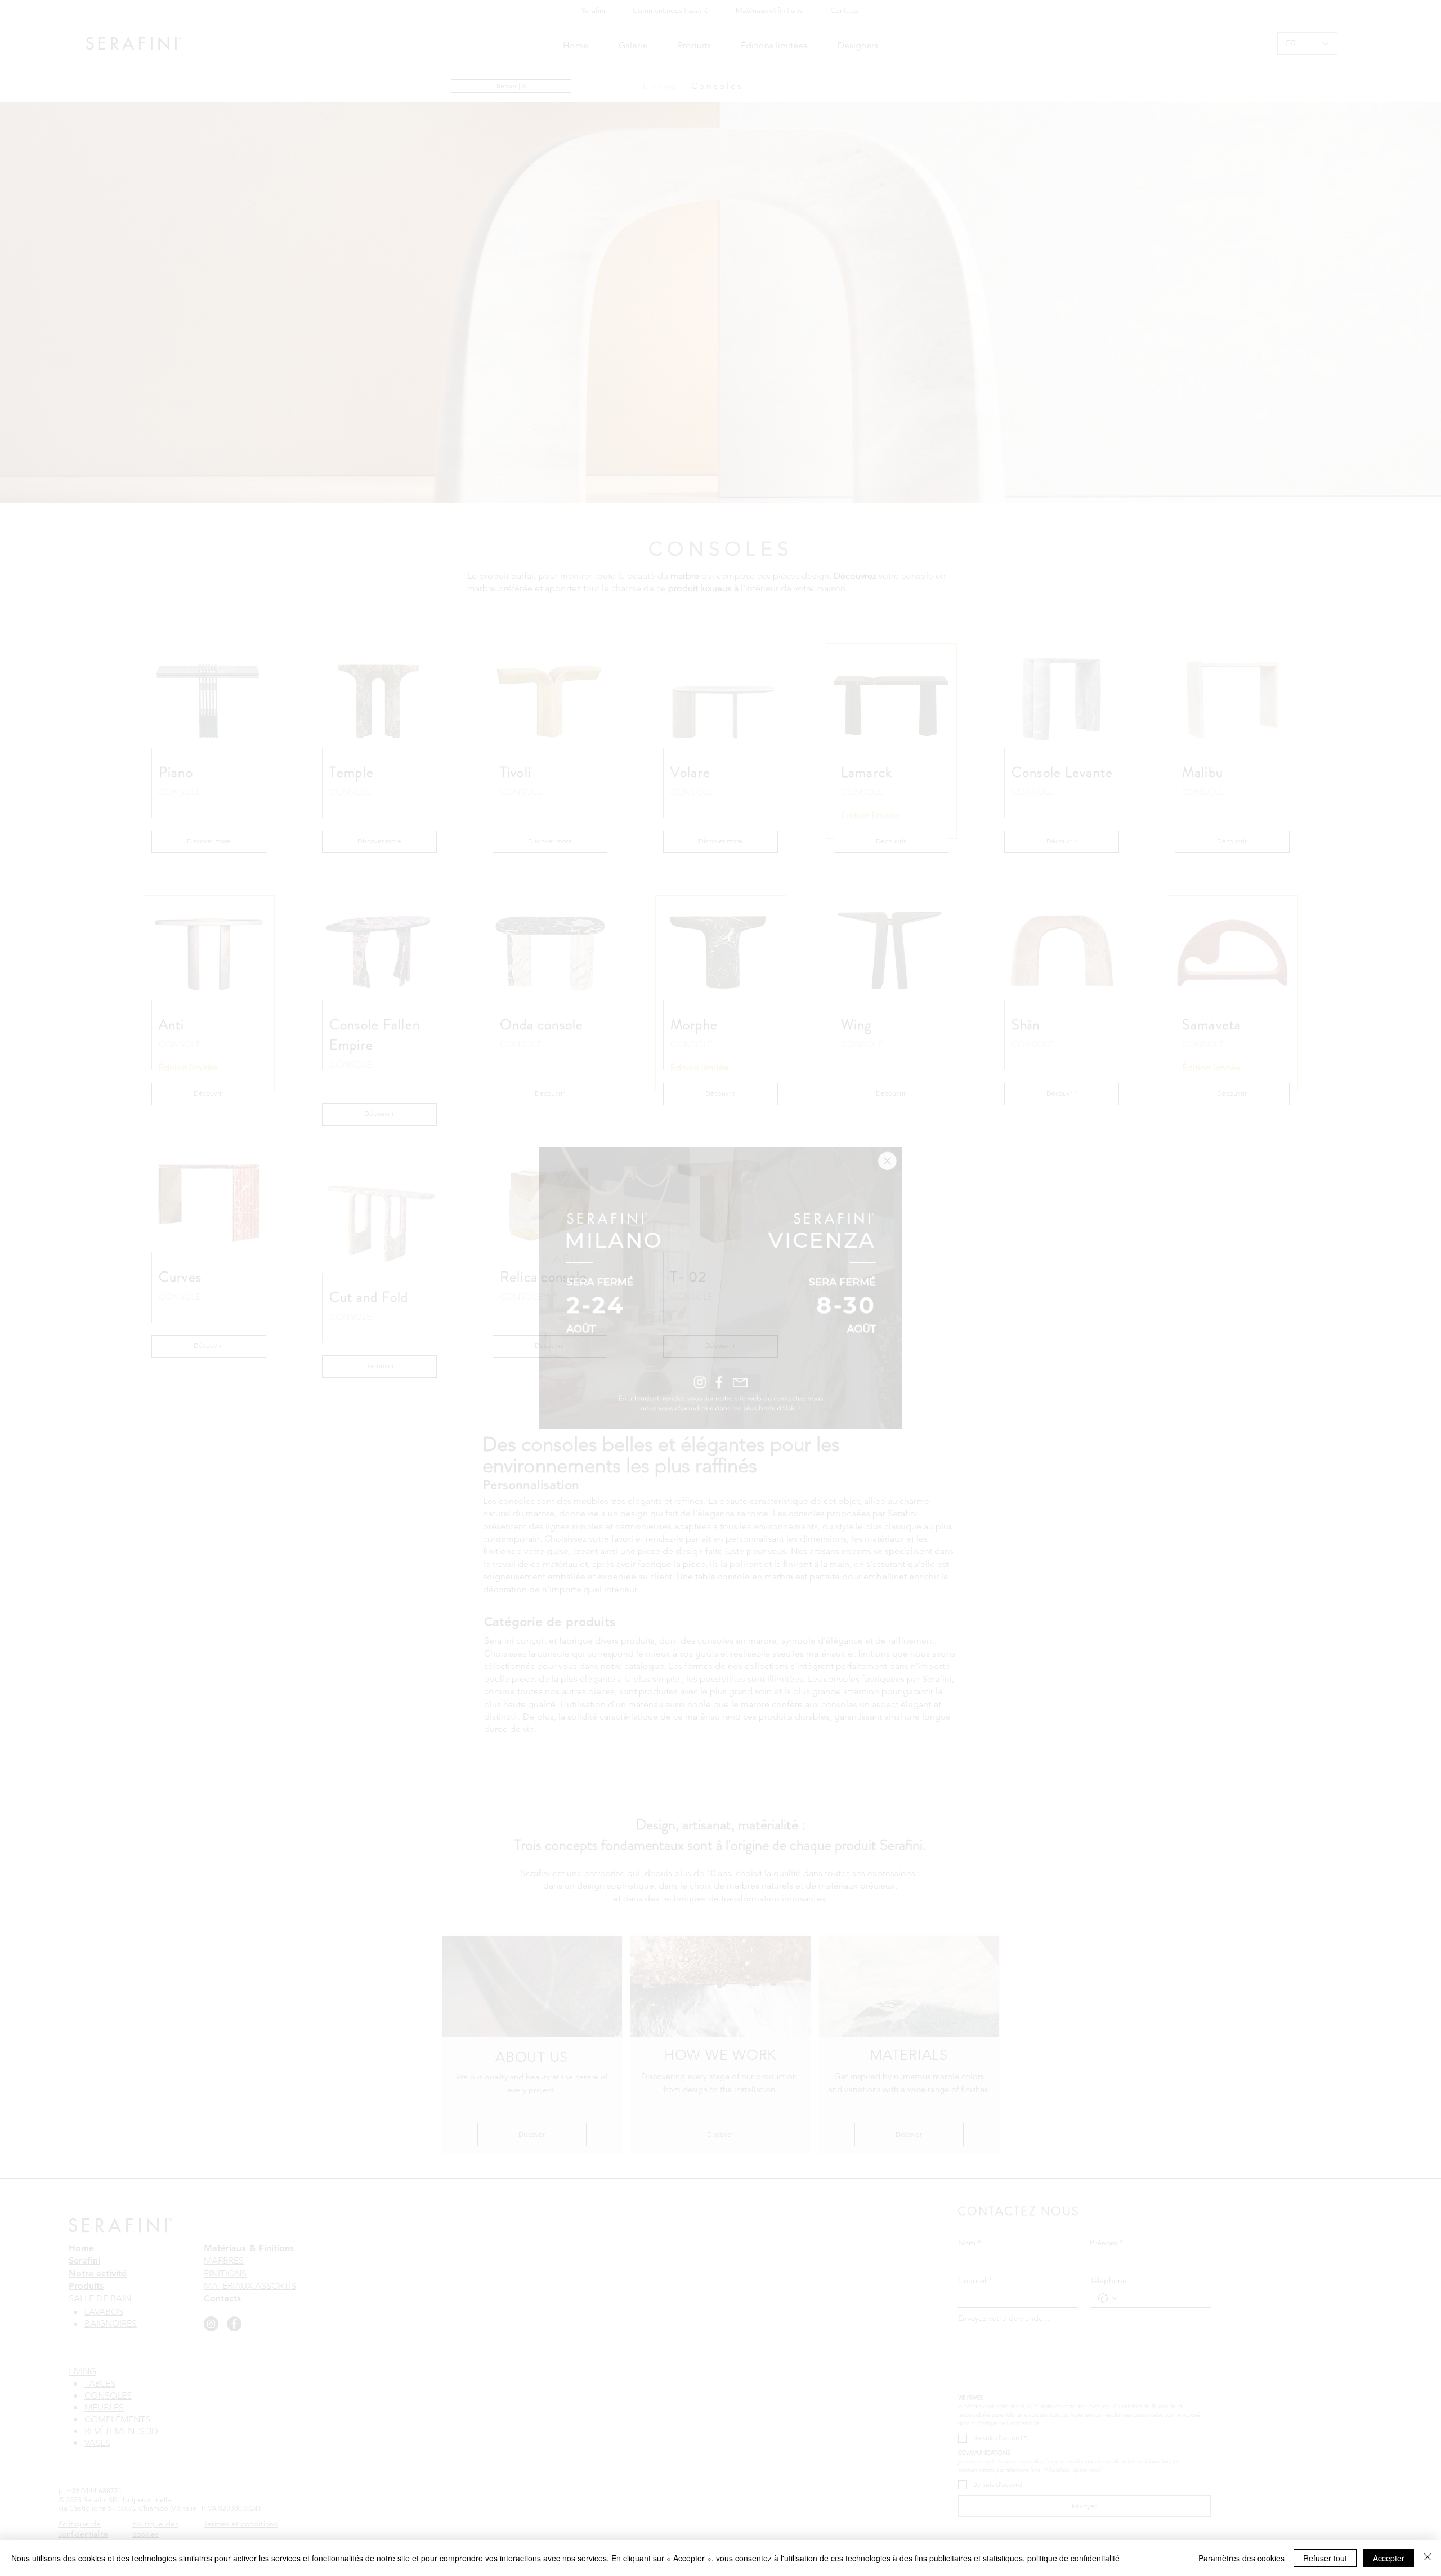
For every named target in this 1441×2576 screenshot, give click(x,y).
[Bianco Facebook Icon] (719, 1405)
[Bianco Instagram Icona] (695, 1405)
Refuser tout (1325, 2558)
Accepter (1389, 2558)
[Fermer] (1427, 2558)
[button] (927, 1131)
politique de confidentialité (1073, 2558)
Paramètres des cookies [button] (1241, 2558)
